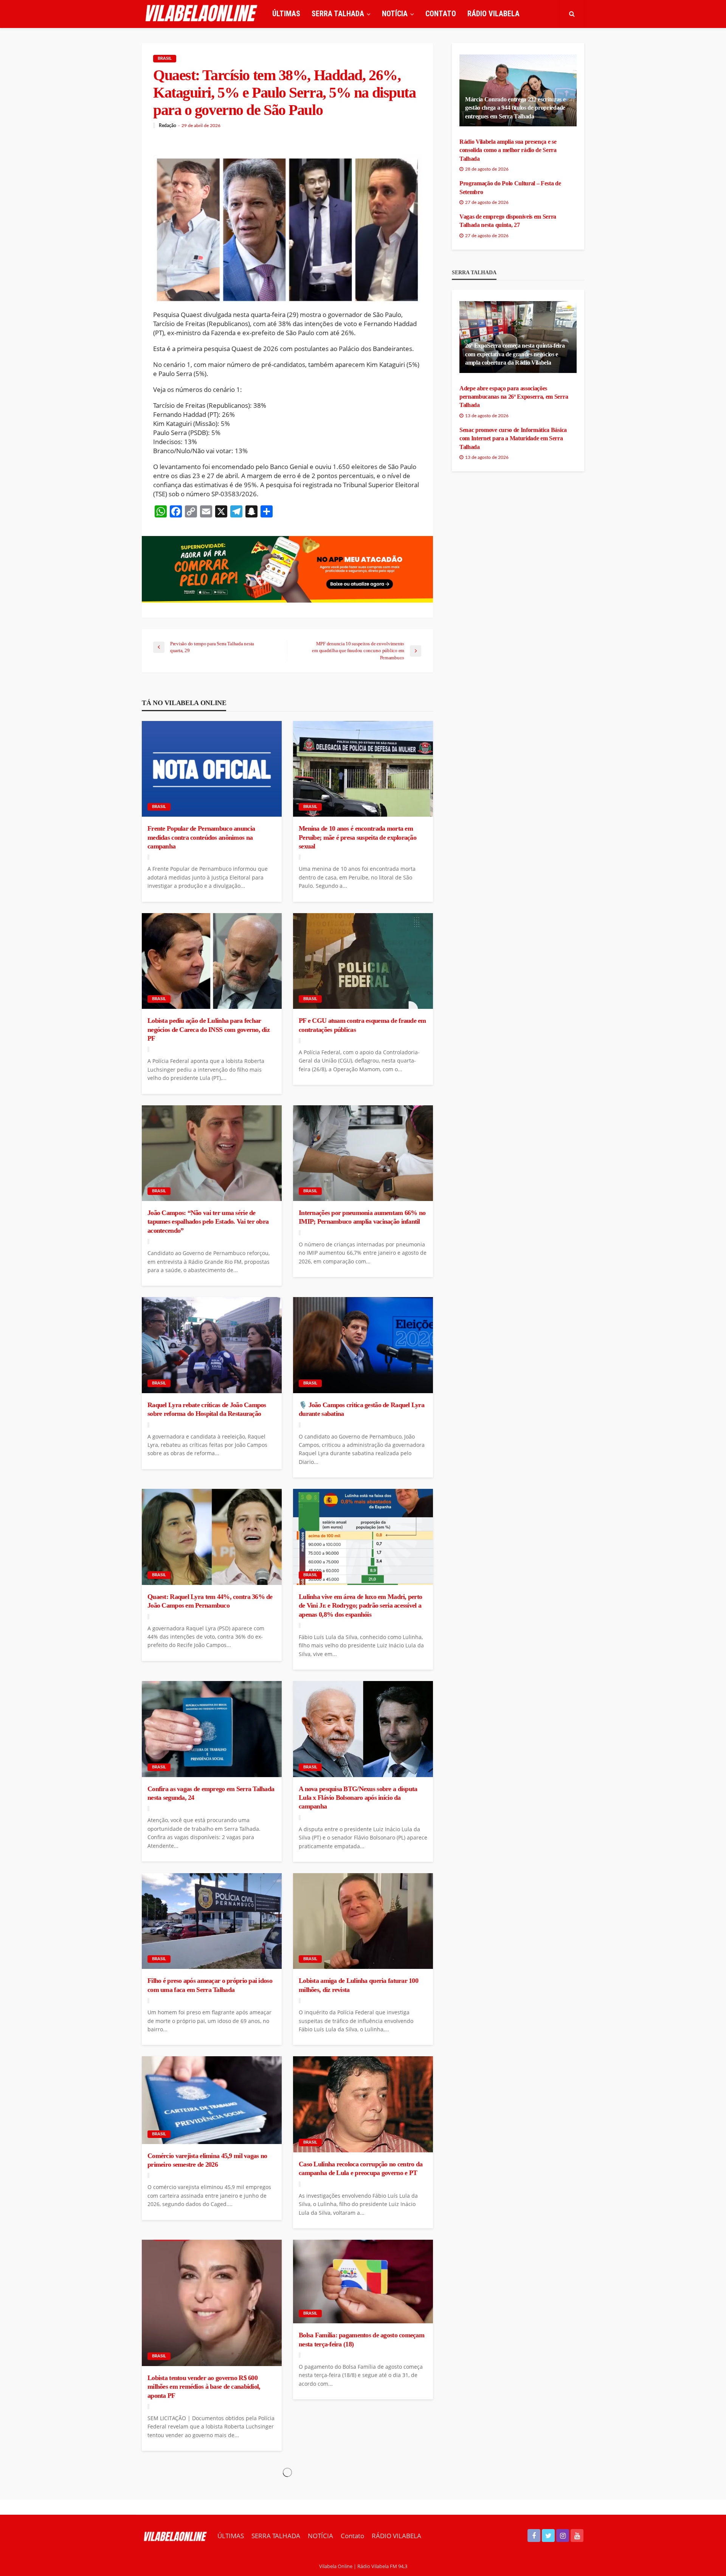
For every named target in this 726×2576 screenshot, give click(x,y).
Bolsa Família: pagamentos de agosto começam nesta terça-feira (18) (361, 2339)
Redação (168, 126)
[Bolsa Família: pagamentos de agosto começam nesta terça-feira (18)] (363, 2282)
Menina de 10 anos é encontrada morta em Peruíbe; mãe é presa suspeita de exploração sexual (358, 837)
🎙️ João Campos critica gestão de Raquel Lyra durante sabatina (361, 1409)
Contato (441, 14)
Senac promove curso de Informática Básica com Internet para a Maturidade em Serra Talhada (513, 438)
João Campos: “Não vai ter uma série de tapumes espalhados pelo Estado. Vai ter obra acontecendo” (208, 1222)
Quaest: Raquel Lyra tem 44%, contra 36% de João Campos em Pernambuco (210, 1601)
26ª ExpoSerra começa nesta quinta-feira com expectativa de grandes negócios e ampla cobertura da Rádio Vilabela (515, 354)
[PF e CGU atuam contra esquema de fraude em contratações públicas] (363, 961)
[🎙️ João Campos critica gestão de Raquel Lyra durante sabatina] (363, 1345)
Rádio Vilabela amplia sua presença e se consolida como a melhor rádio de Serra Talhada (508, 150)
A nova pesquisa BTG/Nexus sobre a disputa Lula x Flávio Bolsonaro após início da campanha (358, 1798)
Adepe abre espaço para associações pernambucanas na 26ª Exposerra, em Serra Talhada (514, 397)
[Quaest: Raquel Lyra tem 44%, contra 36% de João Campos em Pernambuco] (212, 1537)
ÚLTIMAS (286, 14)
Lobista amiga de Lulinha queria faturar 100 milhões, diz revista (358, 1985)
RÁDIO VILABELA (493, 14)
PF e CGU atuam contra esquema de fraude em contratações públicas (362, 1025)
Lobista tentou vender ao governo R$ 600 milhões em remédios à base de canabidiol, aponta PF (204, 2387)
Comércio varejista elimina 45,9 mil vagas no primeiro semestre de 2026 (207, 2160)
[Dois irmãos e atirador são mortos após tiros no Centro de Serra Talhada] (212, 2510)
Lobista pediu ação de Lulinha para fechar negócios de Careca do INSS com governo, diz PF (209, 1029)
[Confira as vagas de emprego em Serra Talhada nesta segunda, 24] (212, 1729)
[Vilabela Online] (202, 14)
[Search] (572, 14)
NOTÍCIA (395, 14)
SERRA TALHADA (338, 14)
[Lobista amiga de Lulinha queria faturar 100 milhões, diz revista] (363, 1921)
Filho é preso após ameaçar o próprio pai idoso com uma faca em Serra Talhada (210, 1985)
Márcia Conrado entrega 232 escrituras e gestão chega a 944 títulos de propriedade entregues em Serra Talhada (515, 108)
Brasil (165, 58)
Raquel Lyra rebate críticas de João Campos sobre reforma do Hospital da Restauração (207, 1409)
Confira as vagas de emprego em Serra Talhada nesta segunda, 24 (211, 1793)
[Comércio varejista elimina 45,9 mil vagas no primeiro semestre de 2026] (212, 2100)
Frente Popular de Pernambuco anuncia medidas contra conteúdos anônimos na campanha (201, 837)
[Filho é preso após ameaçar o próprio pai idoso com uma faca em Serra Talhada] (212, 1921)
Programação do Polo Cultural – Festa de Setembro (510, 187)
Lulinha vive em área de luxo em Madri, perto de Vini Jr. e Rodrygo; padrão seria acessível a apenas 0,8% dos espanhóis (360, 1606)
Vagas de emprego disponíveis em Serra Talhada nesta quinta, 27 (508, 221)
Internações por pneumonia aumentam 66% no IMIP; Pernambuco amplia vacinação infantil (362, 1217)
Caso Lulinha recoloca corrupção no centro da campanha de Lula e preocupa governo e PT (361, 2168)
